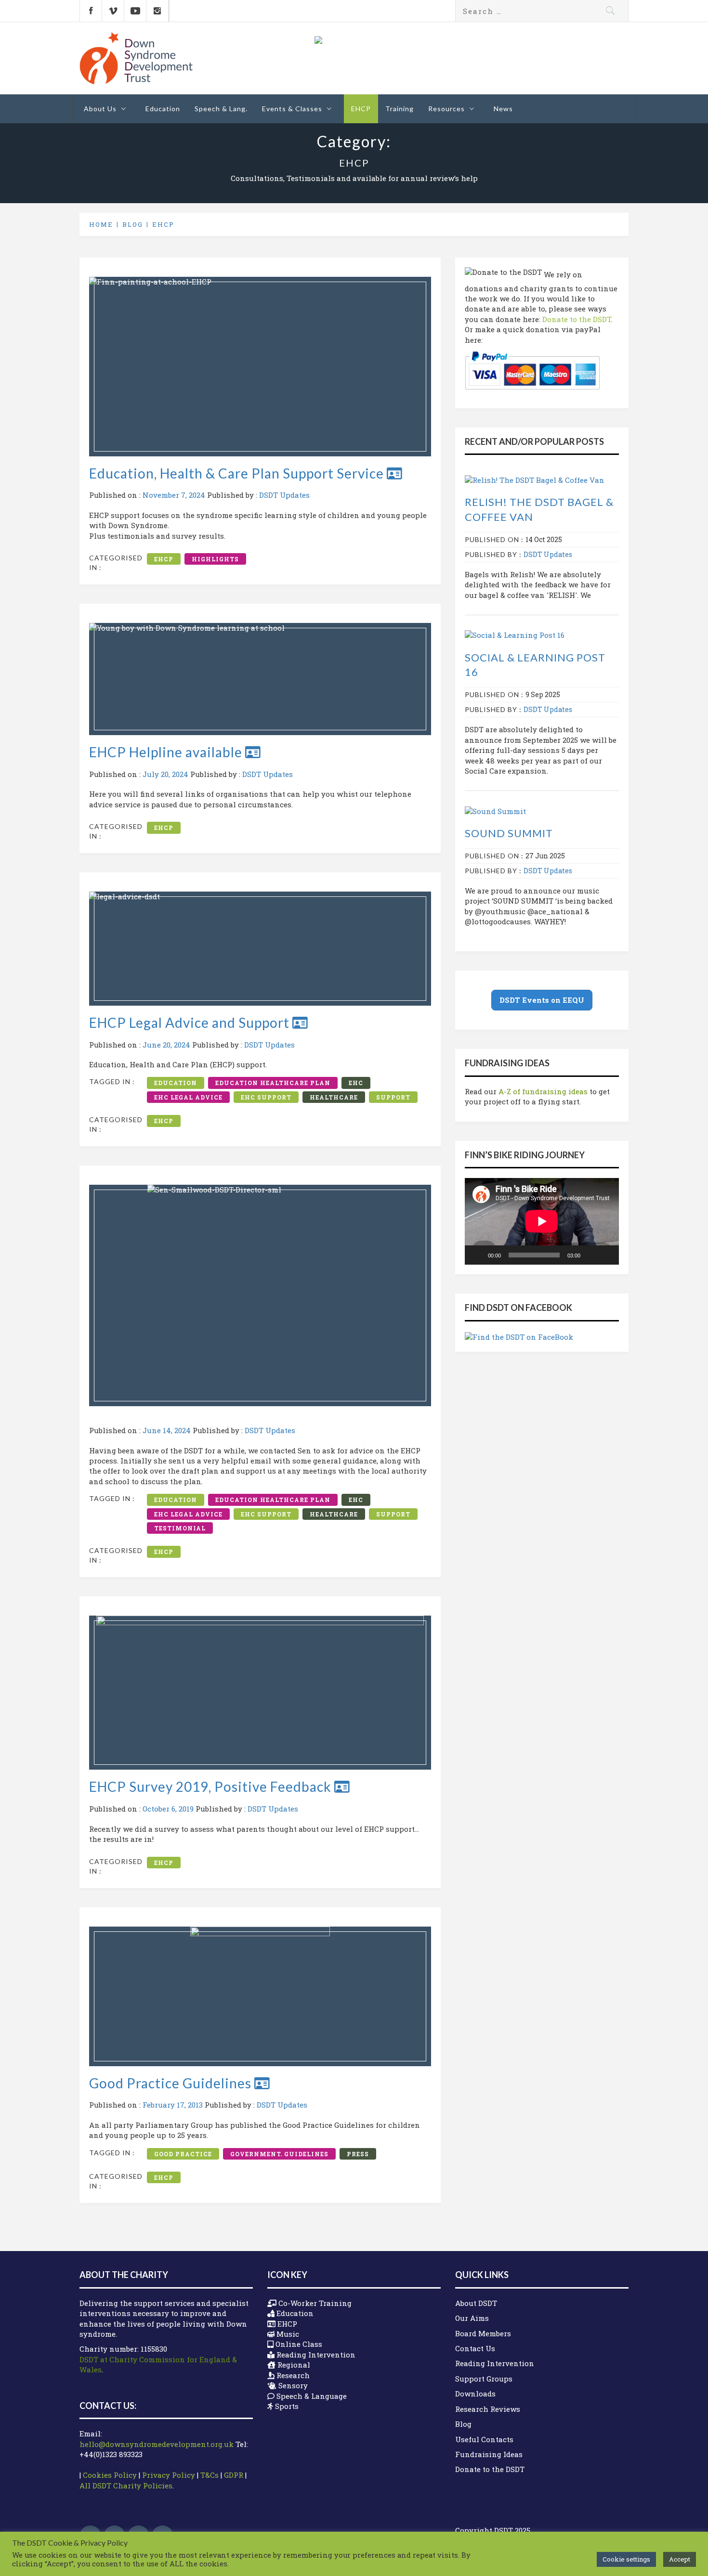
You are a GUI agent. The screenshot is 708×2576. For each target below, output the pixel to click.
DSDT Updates (284, 495)
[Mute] (591, 1255)
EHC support (266, 1097)
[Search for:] (542, 11)
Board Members (483, 2333)
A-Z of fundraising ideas (543, 1091)
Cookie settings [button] (626, 2559)
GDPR (234, 2475)
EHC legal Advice (188, 1097)
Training (400, 109)
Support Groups (484, 2379)
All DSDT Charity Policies (126, 2485)
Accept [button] (680, 2559)
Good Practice (183, 2154)
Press (358, 2154)
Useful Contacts (484, 2439)
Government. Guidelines (279, 2154)
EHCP (361, 109)
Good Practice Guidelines (172, 2083)
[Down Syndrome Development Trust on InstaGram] (157, 11)
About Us (100, 109)
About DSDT (476, 2303)
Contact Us (475, 2348)
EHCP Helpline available (167, 752)
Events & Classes (292, 109)
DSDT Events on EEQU (542, 1000)
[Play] (477, 1255)
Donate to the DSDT (577, 319)
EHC (356, 1083)
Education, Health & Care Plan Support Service (238, 473)
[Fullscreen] (606, 1255)
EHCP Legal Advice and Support (191, 1023)
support (393, 1097)
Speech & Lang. (221, 109)
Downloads (475, 2394)
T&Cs (210, 2475)
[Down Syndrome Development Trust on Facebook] (91, 11)
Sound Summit (509, 833)
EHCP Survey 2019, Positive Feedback (212, 1786)
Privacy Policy (169, 2475)
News (503, 109)
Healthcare (334, 1097)
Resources (446, 109)
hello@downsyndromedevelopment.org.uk (157, 2444)
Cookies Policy (110, 2475)
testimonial (180, 1528)
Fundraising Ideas (489, 2454)
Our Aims (472, 2318)
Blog (463, 2424)
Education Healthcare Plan (273, 1083)
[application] (542, 1221)
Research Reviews (488, 2409)
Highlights (215, 559)
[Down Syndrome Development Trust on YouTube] (135, 11)
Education (163, 109)
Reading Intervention (495, 2363)
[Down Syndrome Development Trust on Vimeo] (113, 11)
